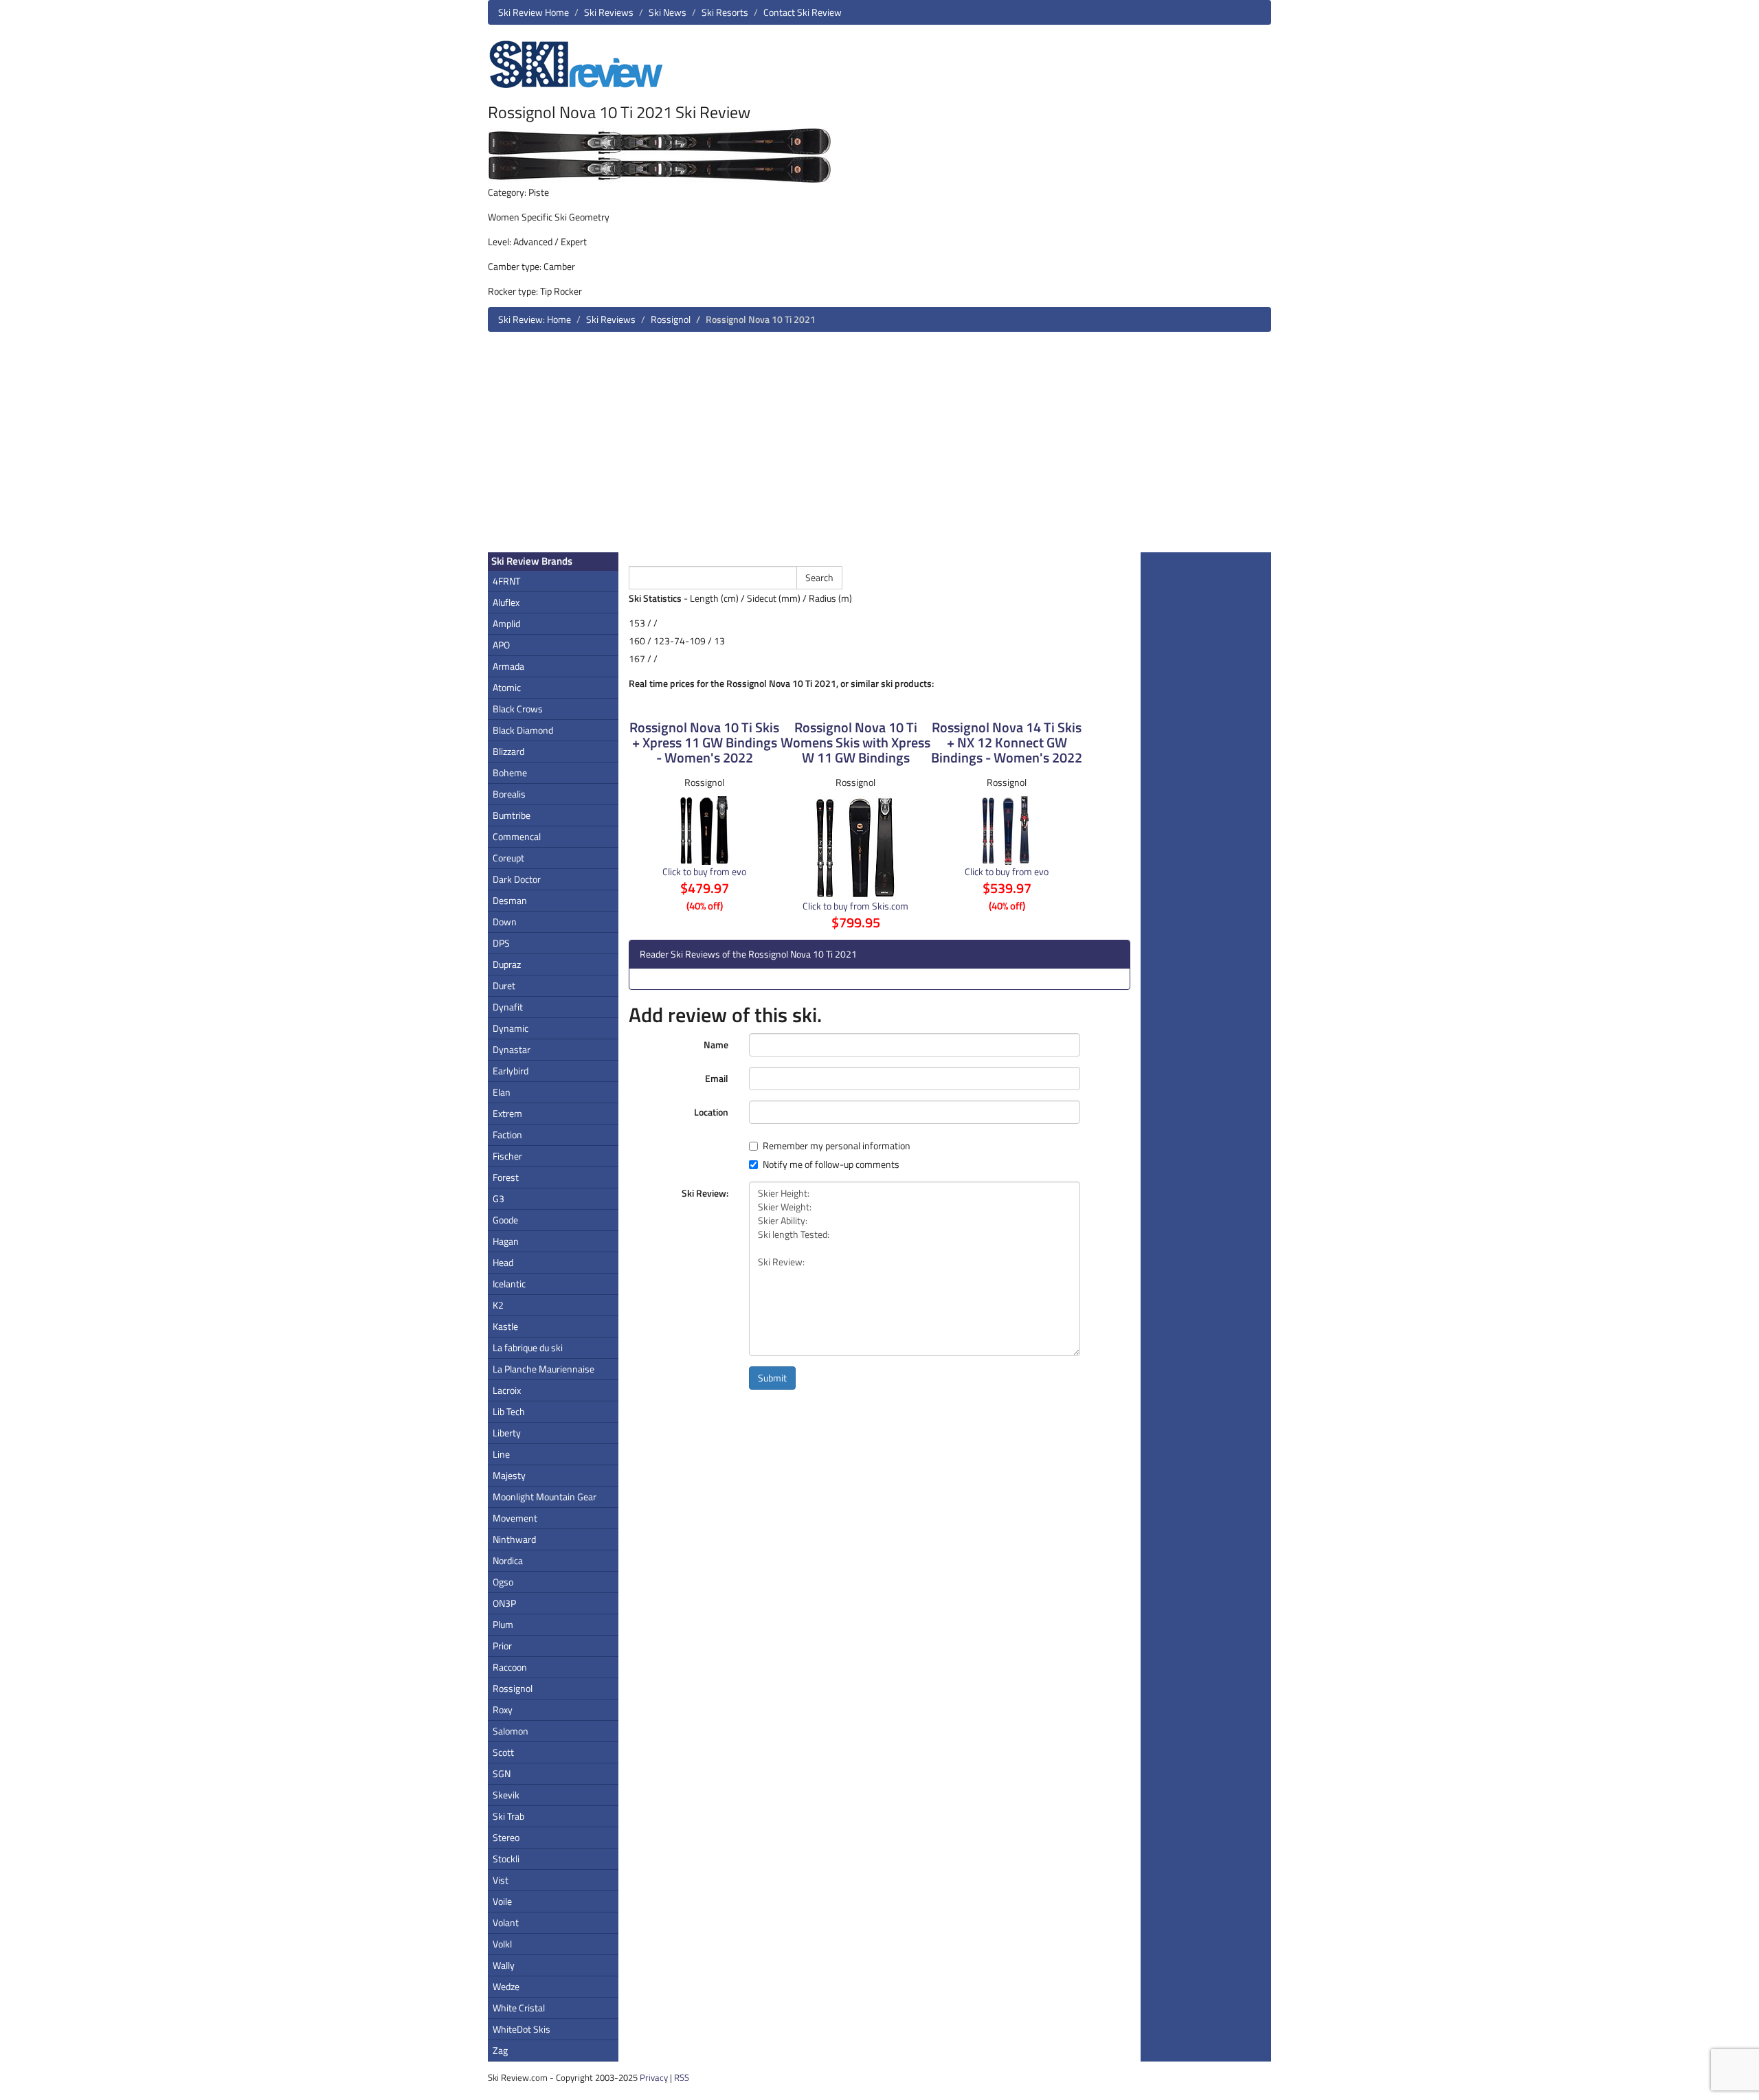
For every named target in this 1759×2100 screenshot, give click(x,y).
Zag (500, 2050)
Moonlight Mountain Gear (545, 1497)
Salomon (511, 1731)
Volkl (502, 1944)
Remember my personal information (837, 1146)
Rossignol (671, 319)
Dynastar (512, 1049)
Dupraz (507, 964)
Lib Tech (509, 1411)
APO (501, 645)
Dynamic (511, 1028)
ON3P (504, 1603)
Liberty (507, 1433)
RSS (682, 2077)
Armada (508, 666)
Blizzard (508, 751)
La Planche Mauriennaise (544, 1369)
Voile (502, 1901)
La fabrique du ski (528, 1347)
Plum (503, 1624)
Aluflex (506, 602)
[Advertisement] (879, 447)
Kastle (505, 1326)
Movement (515, 1518)
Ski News (668, 12)
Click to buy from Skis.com (855, 906)
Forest (506, 1177)
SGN (502, 1773)
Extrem (507, 1113)
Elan (502, 1092)
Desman (510, 900)
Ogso (503, 1582)
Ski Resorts (725, 12)
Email (717, 1078)
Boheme (510, 772)
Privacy (654, 2077)
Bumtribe (512, 815)
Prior (502, 1646)
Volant (506, 1922)
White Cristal (519, 2008)
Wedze (506, 1986)
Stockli (506, 1859)
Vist (501, 1880)
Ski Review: (705, 1193)
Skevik (506, 1795)
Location (711, 1112)
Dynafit (508, 1007)
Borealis (509, 794)
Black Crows (518, 709)
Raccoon (510, 1667)
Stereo (506, 1837)
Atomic (507, 687)
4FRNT (506, 581)
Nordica (508, 1560)
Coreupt (508, 858)
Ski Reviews (609, 12)
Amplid (506, 623)
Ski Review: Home (535, 319)
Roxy (503, 1709)
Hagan (506, 1241)
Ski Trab (508, 1816)
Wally (504, 1965)
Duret (504, 985)
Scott (503, 1752)
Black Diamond (523, 730)
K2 (498, 1305)
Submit (772, 1378)
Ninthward (514, 1539)
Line (501, 1454)
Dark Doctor (517, 879)
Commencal (517, 836)
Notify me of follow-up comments (831, 1164)
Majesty (509, 1475)
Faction (507, 1134)
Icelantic (509, 1284)
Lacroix (507, 1390)
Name (716, 1045)
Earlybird (511, 1071)
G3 (498, 1198)
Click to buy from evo (704, 871)
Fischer (507, 1156)
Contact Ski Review (803, 12)
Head (503, 1262)
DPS (501, 943)
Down (505, 922)
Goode (505, 1220)
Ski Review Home (534, 12)
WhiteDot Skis (522, 2029)
